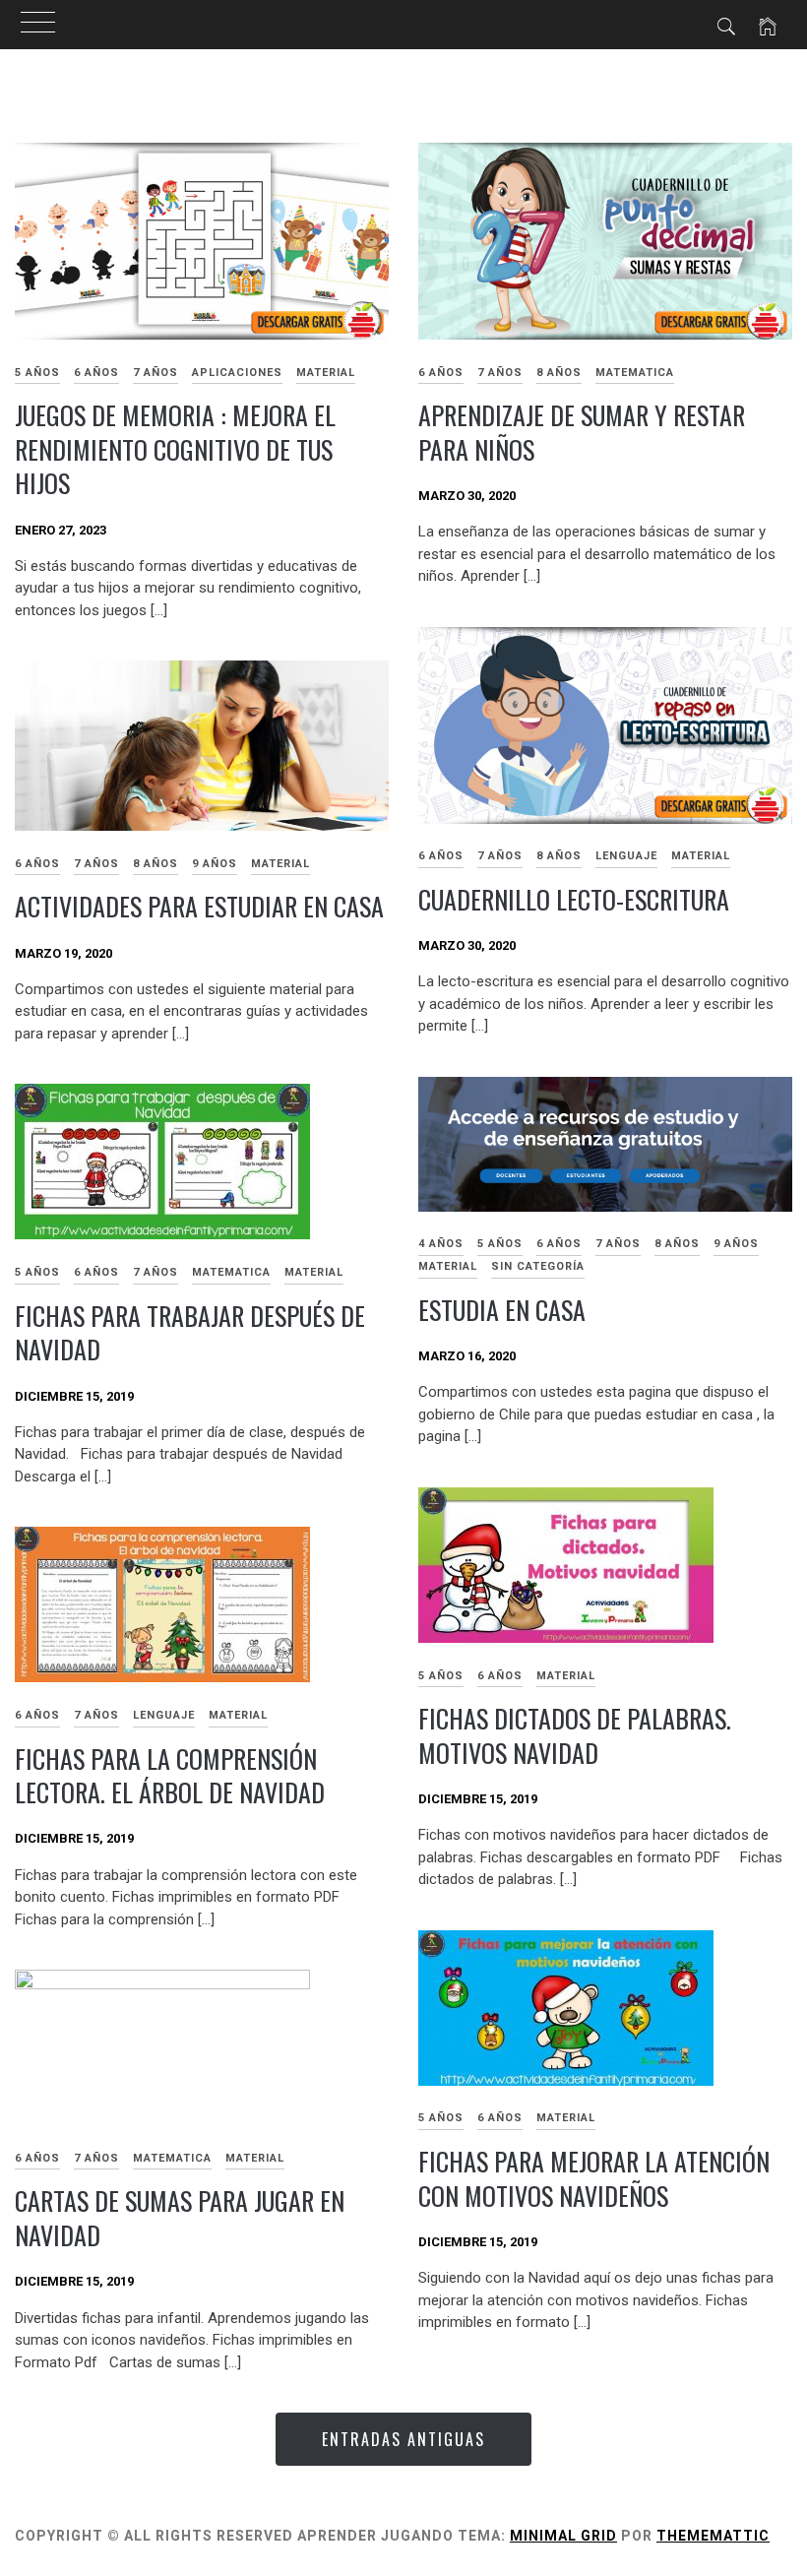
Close (582, 1220)
